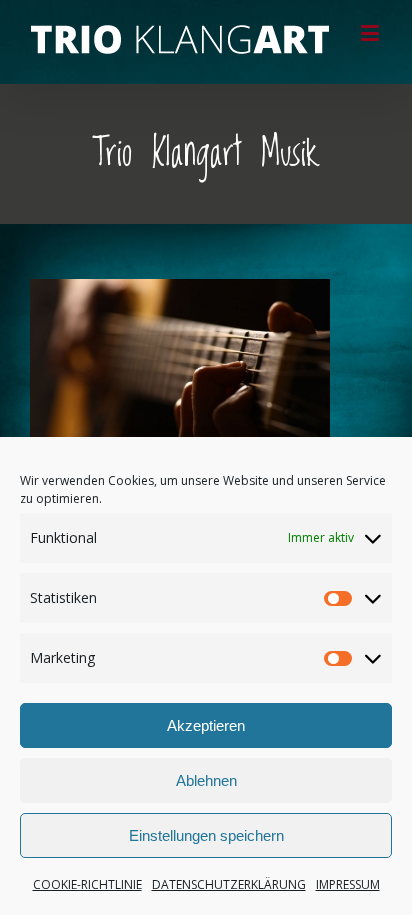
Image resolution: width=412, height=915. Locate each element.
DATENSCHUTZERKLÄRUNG (229, 884)
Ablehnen (206, 780)
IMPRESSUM (348, 884)
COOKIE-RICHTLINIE (87, 884)
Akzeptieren (206, 725)
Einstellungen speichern (206, 835)
